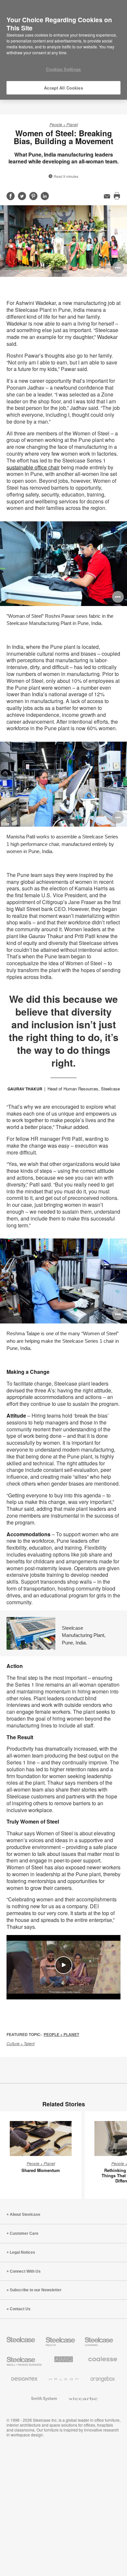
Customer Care (24, 2233)
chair (33, 467)
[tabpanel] (63, 241)
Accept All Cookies (63, 88)
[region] (63, 50)
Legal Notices (22, 2252)
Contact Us (20, 2309)
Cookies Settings (63, 69)
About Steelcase (25, 2214)
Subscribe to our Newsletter (36, 2290)
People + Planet (64, 124)
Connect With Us (25, 2271)
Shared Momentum (41, 2170)
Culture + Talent (21, 2043)
